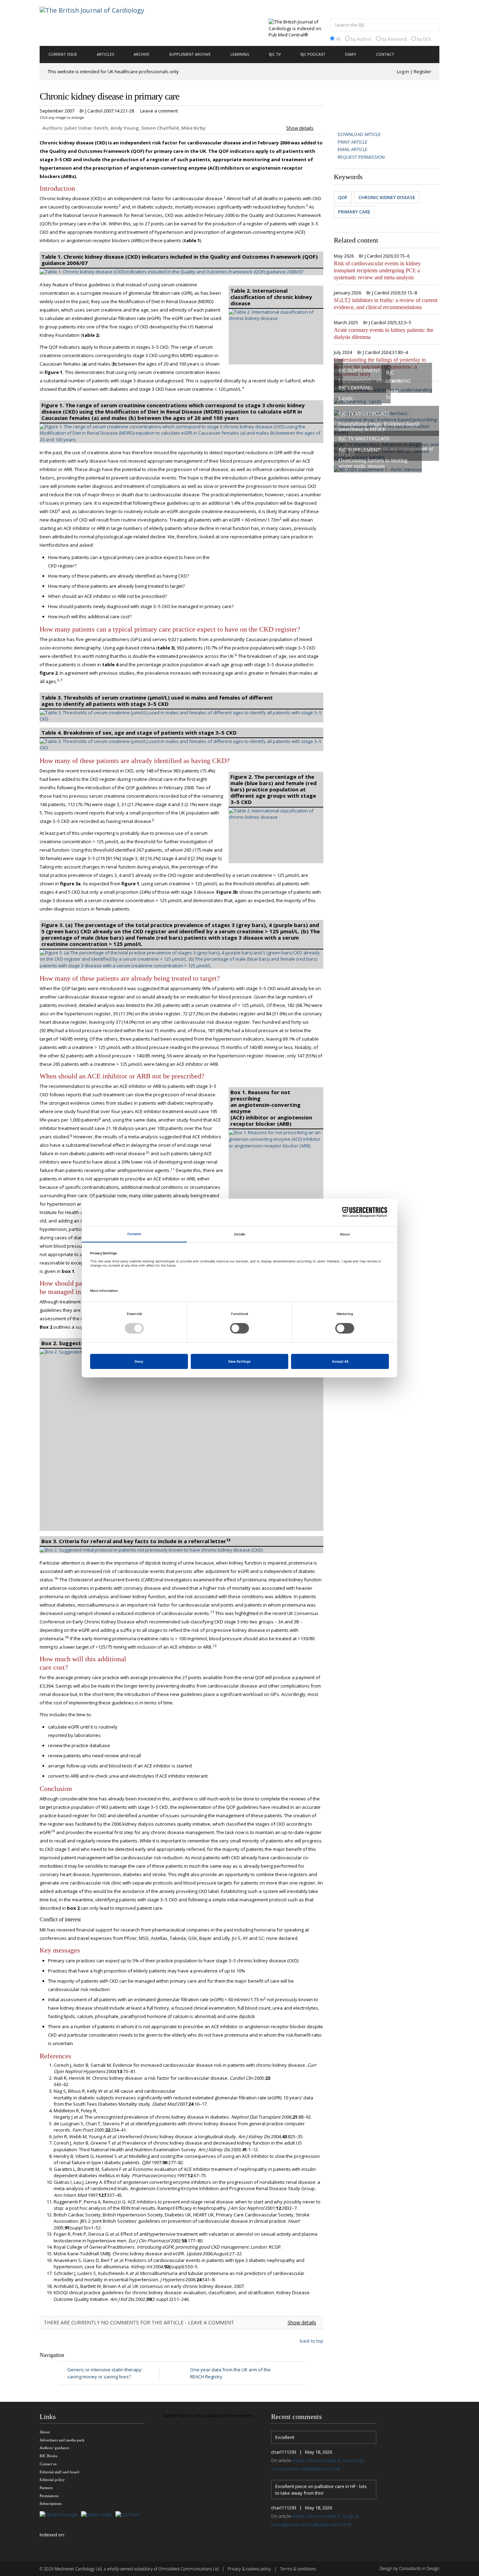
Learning (240, 54)
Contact (385, 54)
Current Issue (63, 54)
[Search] (432, 26)
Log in (403, 71)
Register (423, 71)
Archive (141, 54)
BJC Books (48, 2456)
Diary (351, 54)
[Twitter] (98, 2515)
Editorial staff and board (59, 2472)
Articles (105, 54)
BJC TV (275, 54)
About (45, 2432)
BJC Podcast (313, 54)
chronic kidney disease (387, 197)
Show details (300, 128)
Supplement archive (190, 54)
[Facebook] (60, 2515)
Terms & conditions (298, 2569)
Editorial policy (52, 2480)
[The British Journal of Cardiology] (100, 22)
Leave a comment (159, 111)
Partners (46, 2488)
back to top (312, 2341)
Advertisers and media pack (62, 2440)
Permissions (49, 2496)
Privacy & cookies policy (249, 2569)
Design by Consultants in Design (409, 2568)
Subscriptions (50, 2503)
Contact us (48, 2464)
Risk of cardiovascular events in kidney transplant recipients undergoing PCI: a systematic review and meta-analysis (377, 270)
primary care (354, 212)
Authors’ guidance (55, 2448)
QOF (343, 197)
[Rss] (129, 2515)
